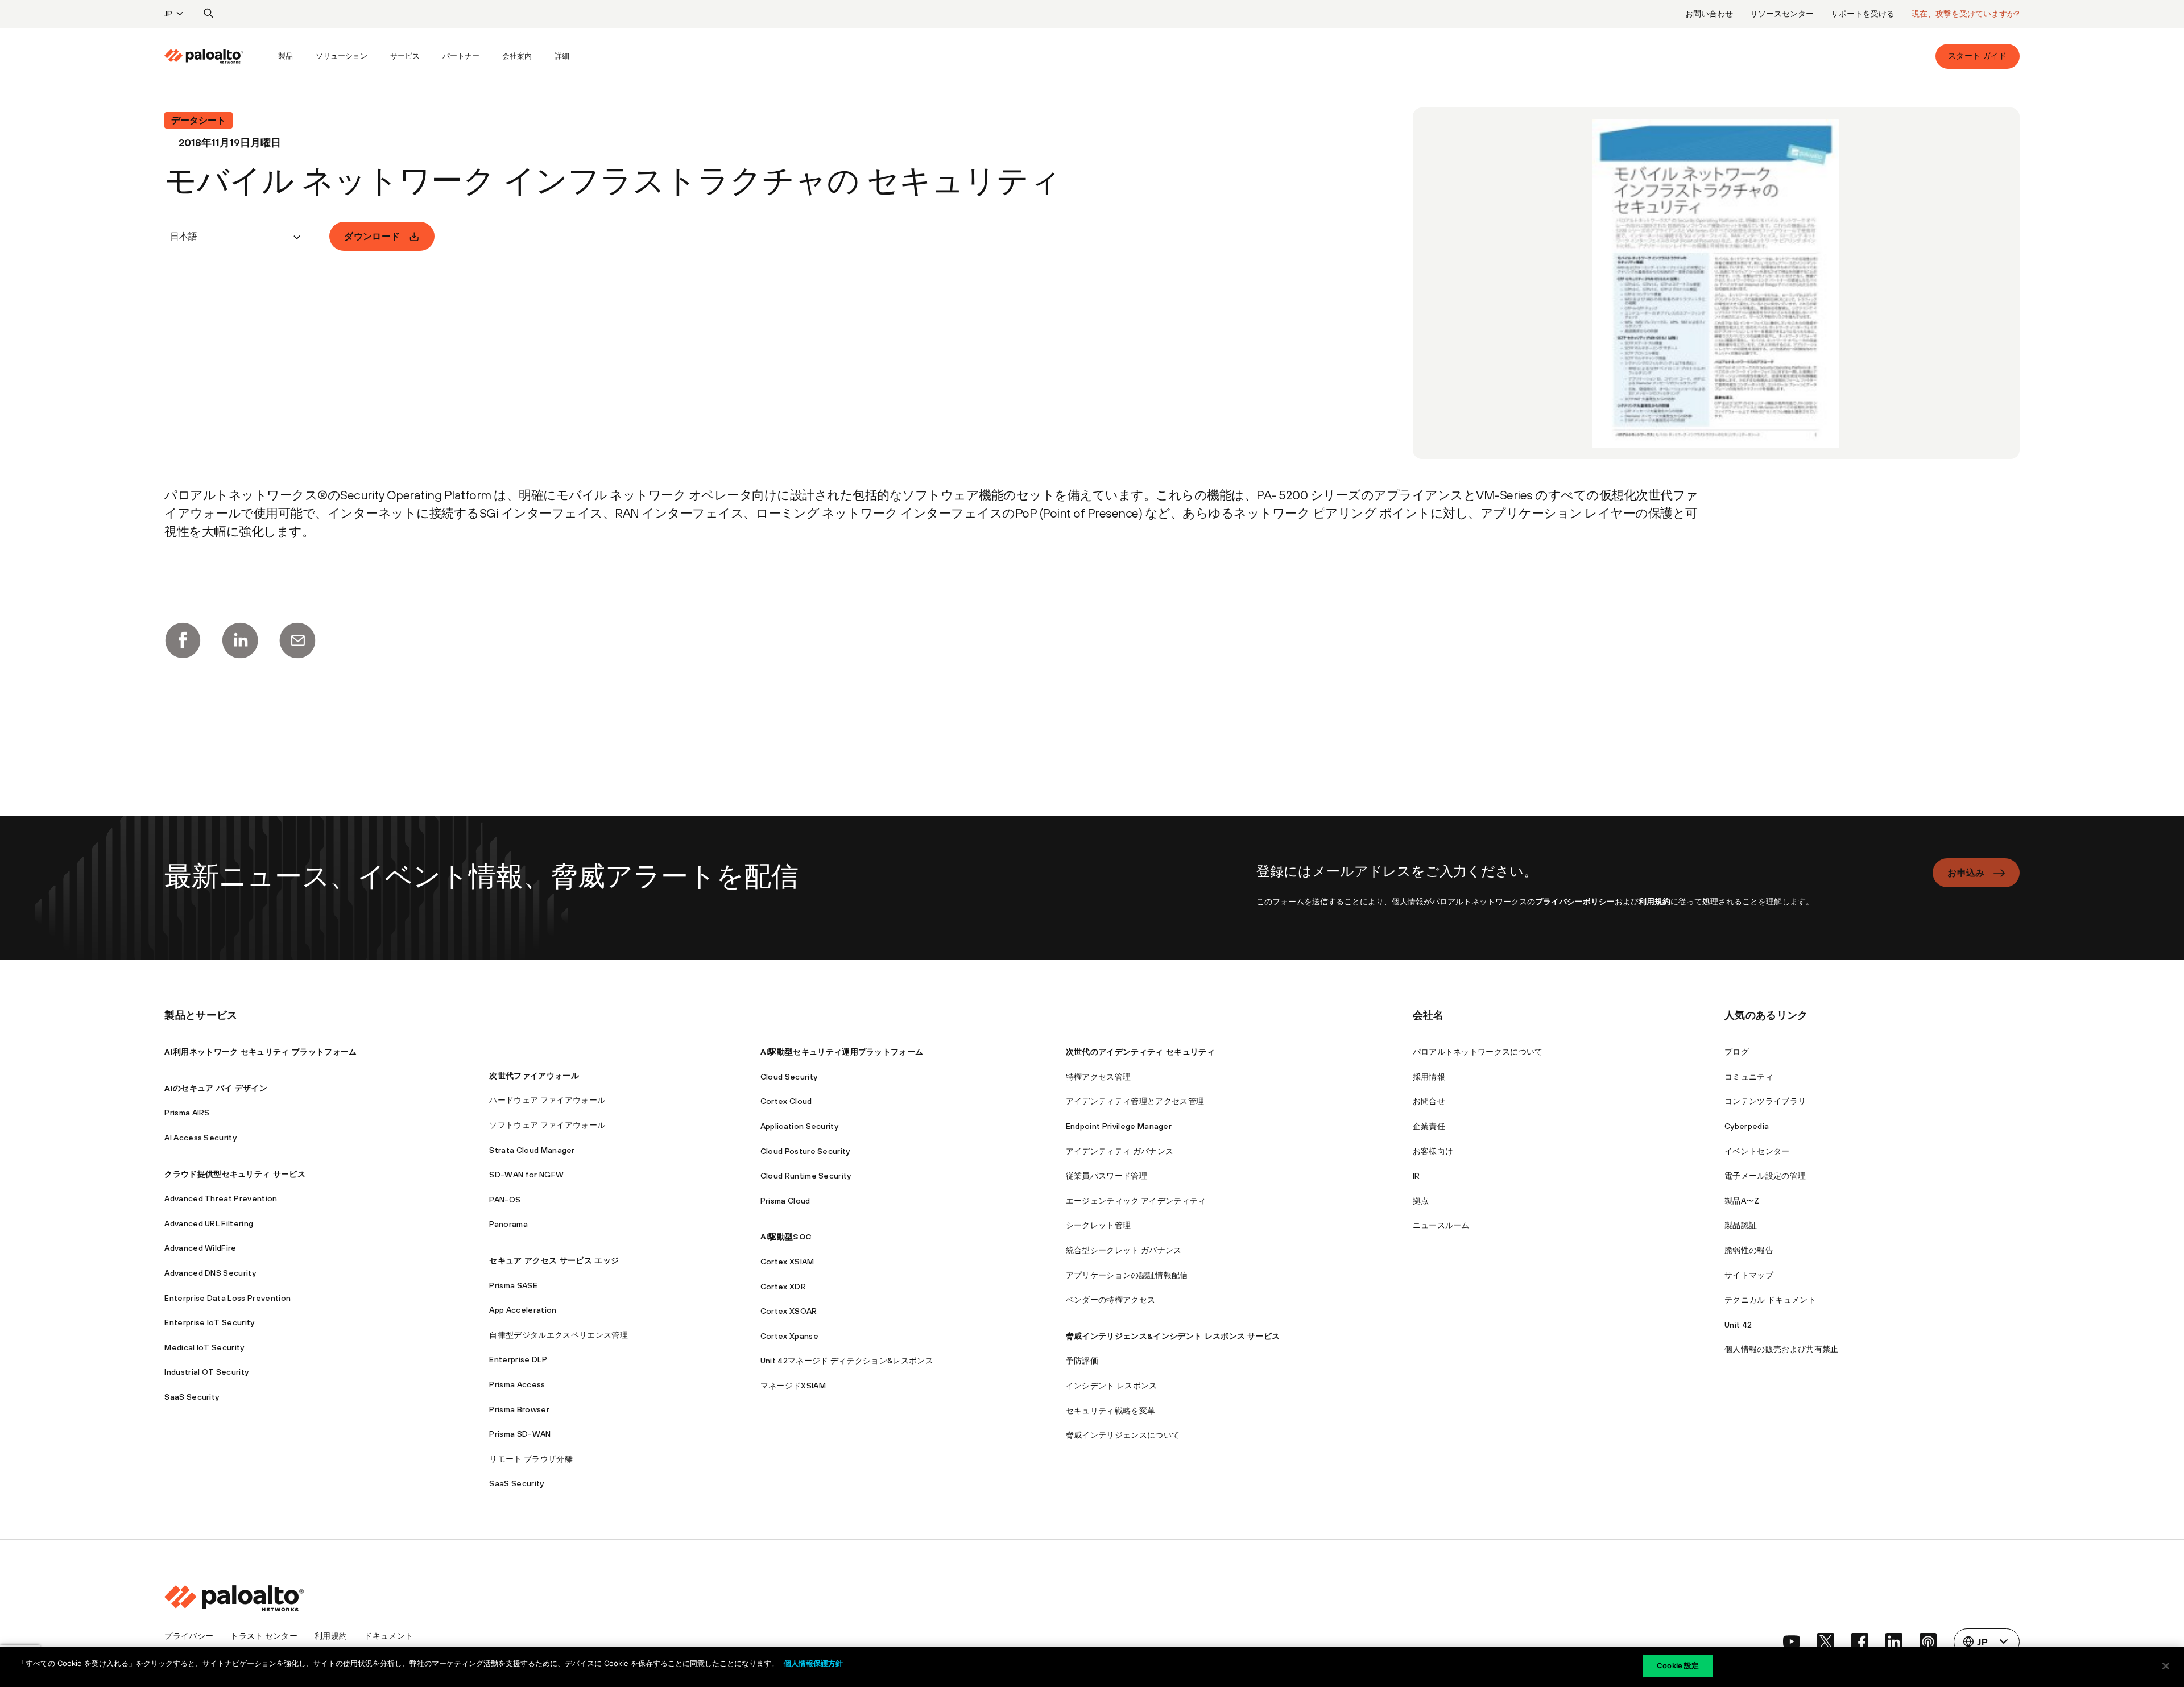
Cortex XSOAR (789, 1311)
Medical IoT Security (204, 1347)
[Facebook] (183, 640)
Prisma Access (517, 1384)
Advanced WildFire (200, 1248)
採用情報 (1429, 1077)
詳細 (562, 56)
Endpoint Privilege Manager (1119, 1126)
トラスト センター (264, 1636)
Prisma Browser (519, 1409)
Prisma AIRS (187, 1113)
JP (168, 14)
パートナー (461, 56)
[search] (209, 14)
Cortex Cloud (786, 1101)
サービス (405, 56)
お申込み (1966, 873)
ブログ (1737, 1052)
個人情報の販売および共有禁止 (1781, 1349)
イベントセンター (1757, 1151)
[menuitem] (216, 56)
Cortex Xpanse (789, 1336)
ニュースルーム (1441, 1225)
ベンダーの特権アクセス (1111, 1300)
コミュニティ (1749, 1077)
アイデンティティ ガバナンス (1120, 1151)
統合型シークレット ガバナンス (1124, 1250)
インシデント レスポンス (1112, 1386)
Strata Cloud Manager (532, 1150)
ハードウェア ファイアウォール (547, 1100)
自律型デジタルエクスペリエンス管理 (558, 1335)
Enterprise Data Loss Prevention (227, 1298)
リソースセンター (1782, 14)
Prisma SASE (513, 1285)
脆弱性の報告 (1749, 1250)
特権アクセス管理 (1099, 1077)
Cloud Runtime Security (806, 1176)
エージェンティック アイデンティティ (1136, 1201)
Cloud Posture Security (805, 1151)
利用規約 (1654, 902)
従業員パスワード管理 (1107, 1176)
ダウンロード (372, 236)
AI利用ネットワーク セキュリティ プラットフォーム (260, 1052)
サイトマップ (1749, 1275)
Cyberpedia (1747, 1126)
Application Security (799, 1126)
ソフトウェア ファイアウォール (547, 1125)
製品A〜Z (1742, 1201)
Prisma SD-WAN (520, 1434)
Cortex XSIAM (787, 1262)
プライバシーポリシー (1575, 902)
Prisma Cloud (785, 1201)
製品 (286, 56)
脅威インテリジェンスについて (1123, 1435)
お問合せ (1429, 1101)
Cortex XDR (783, 1287)
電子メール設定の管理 (1765, 1176)
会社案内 (517, 56)
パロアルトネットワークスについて (1478, 1052)
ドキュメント (388, 1636)
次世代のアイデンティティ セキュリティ (1140, 1052)
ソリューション (342, 56)
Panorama (508, 1224)
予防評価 (1082, 1361)
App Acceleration (523, 1310)
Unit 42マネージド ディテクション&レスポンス (847, 1361)
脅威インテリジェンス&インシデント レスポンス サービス (1173, 1336)
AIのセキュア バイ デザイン (216, 1088)
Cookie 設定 (1678, 1665)
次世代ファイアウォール (534, 1076)
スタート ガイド (1978, 56)
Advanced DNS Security (210, 1273)
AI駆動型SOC (786, 1237)
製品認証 (1741, 1225)
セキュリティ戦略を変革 (1111, 1411)
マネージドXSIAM (793, 1386)
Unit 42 (1738, 1325)
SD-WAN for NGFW (526, 1175)
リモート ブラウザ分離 (531, 1459)
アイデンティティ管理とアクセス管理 (1135, 1101)
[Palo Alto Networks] (204, 56)
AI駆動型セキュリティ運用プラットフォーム (842, 1052)
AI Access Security (200, 1138)
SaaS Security (192, 1397)
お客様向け (1433, 1151)
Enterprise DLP (518, 1359)
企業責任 (1429, 1126)
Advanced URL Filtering (209, 1223)
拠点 (1421, 1201)
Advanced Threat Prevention (221, 1198)
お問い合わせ (1709, 14)
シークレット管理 (1099, 1225)
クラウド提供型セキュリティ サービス (235, 1174)
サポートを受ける (1863, 14)
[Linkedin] (240, 640)
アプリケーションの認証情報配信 (1127, 1275)
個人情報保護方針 (813, 1663)
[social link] (1792, 1641)
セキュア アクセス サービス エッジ (554, 1260)
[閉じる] (2166, 1666)
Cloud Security (789, 1077)
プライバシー (189, 1636)
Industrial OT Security (206, 1372)
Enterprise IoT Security (209, 1322)
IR (1416, 1176)
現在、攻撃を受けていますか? (1966, 14)
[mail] (297, 640)
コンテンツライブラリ (1765, 1101)
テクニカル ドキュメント (1770, 1300)
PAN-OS (505, 1200)
